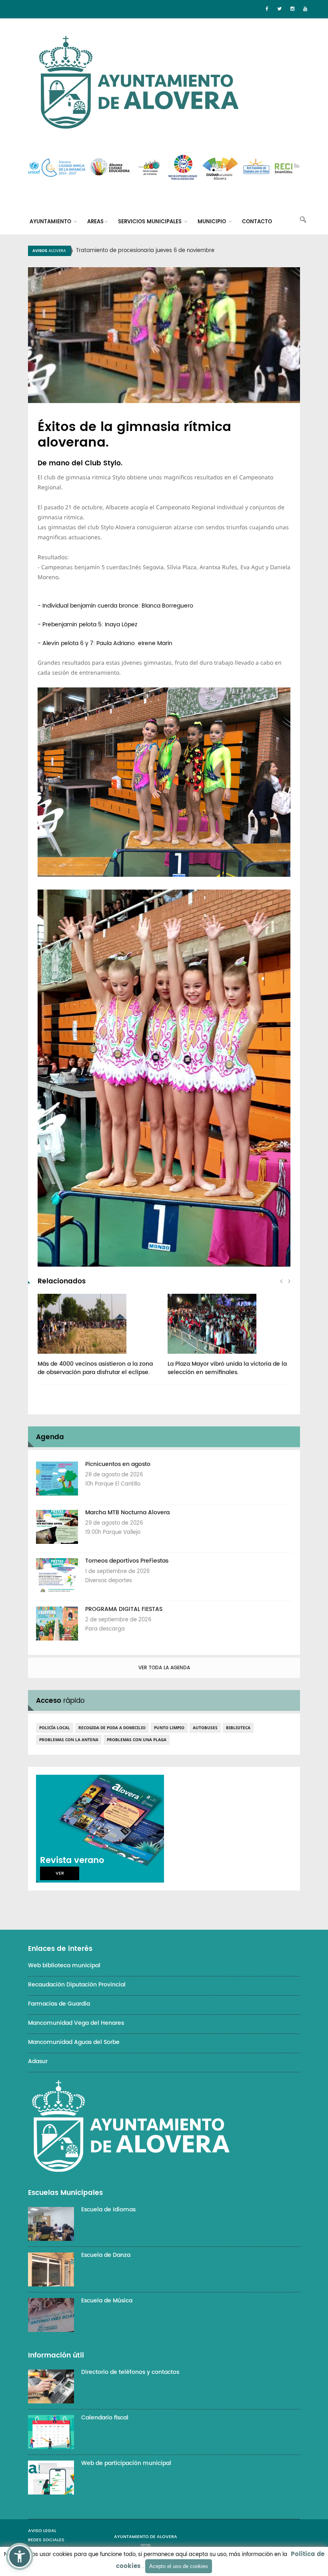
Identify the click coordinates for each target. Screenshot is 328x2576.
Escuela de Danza (106, 2255)
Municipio (213, 222)
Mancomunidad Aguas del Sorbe (74, 2042)
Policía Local (55, 1728)
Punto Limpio (169, 1728)
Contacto (257, 222)
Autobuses (205, 1728)
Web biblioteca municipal (64, 1965)
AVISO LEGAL (42, 2531)
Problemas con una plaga (137, 1740)
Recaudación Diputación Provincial (77, 1985)
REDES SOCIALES (46, 2540)
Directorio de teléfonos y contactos (130, 2372)
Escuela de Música (107, 2301)
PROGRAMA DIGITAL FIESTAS (124, 1609)
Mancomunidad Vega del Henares (76, 2023)
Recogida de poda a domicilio (112, 1728)
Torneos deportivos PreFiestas (127, 1561)
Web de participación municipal (126, 2463)
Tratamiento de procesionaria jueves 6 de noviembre (145, 251)
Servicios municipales (151, 222)
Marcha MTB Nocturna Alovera (127, 1512)
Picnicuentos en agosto (118, 1464)
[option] (174, 251)
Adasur (38, 2061)
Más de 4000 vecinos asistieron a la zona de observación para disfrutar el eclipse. (95, 1368)
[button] (20, 2556)
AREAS (95, 222)
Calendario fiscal (105, 2418)
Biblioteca (238, 1728)
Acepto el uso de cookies (179, 2566)
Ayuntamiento (51, 222)
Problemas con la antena (69, 1740)
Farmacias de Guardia (59, 2004)
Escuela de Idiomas (108, 2210)
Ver (60, 1873)
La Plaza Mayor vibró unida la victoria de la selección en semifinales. (227, 1368)
